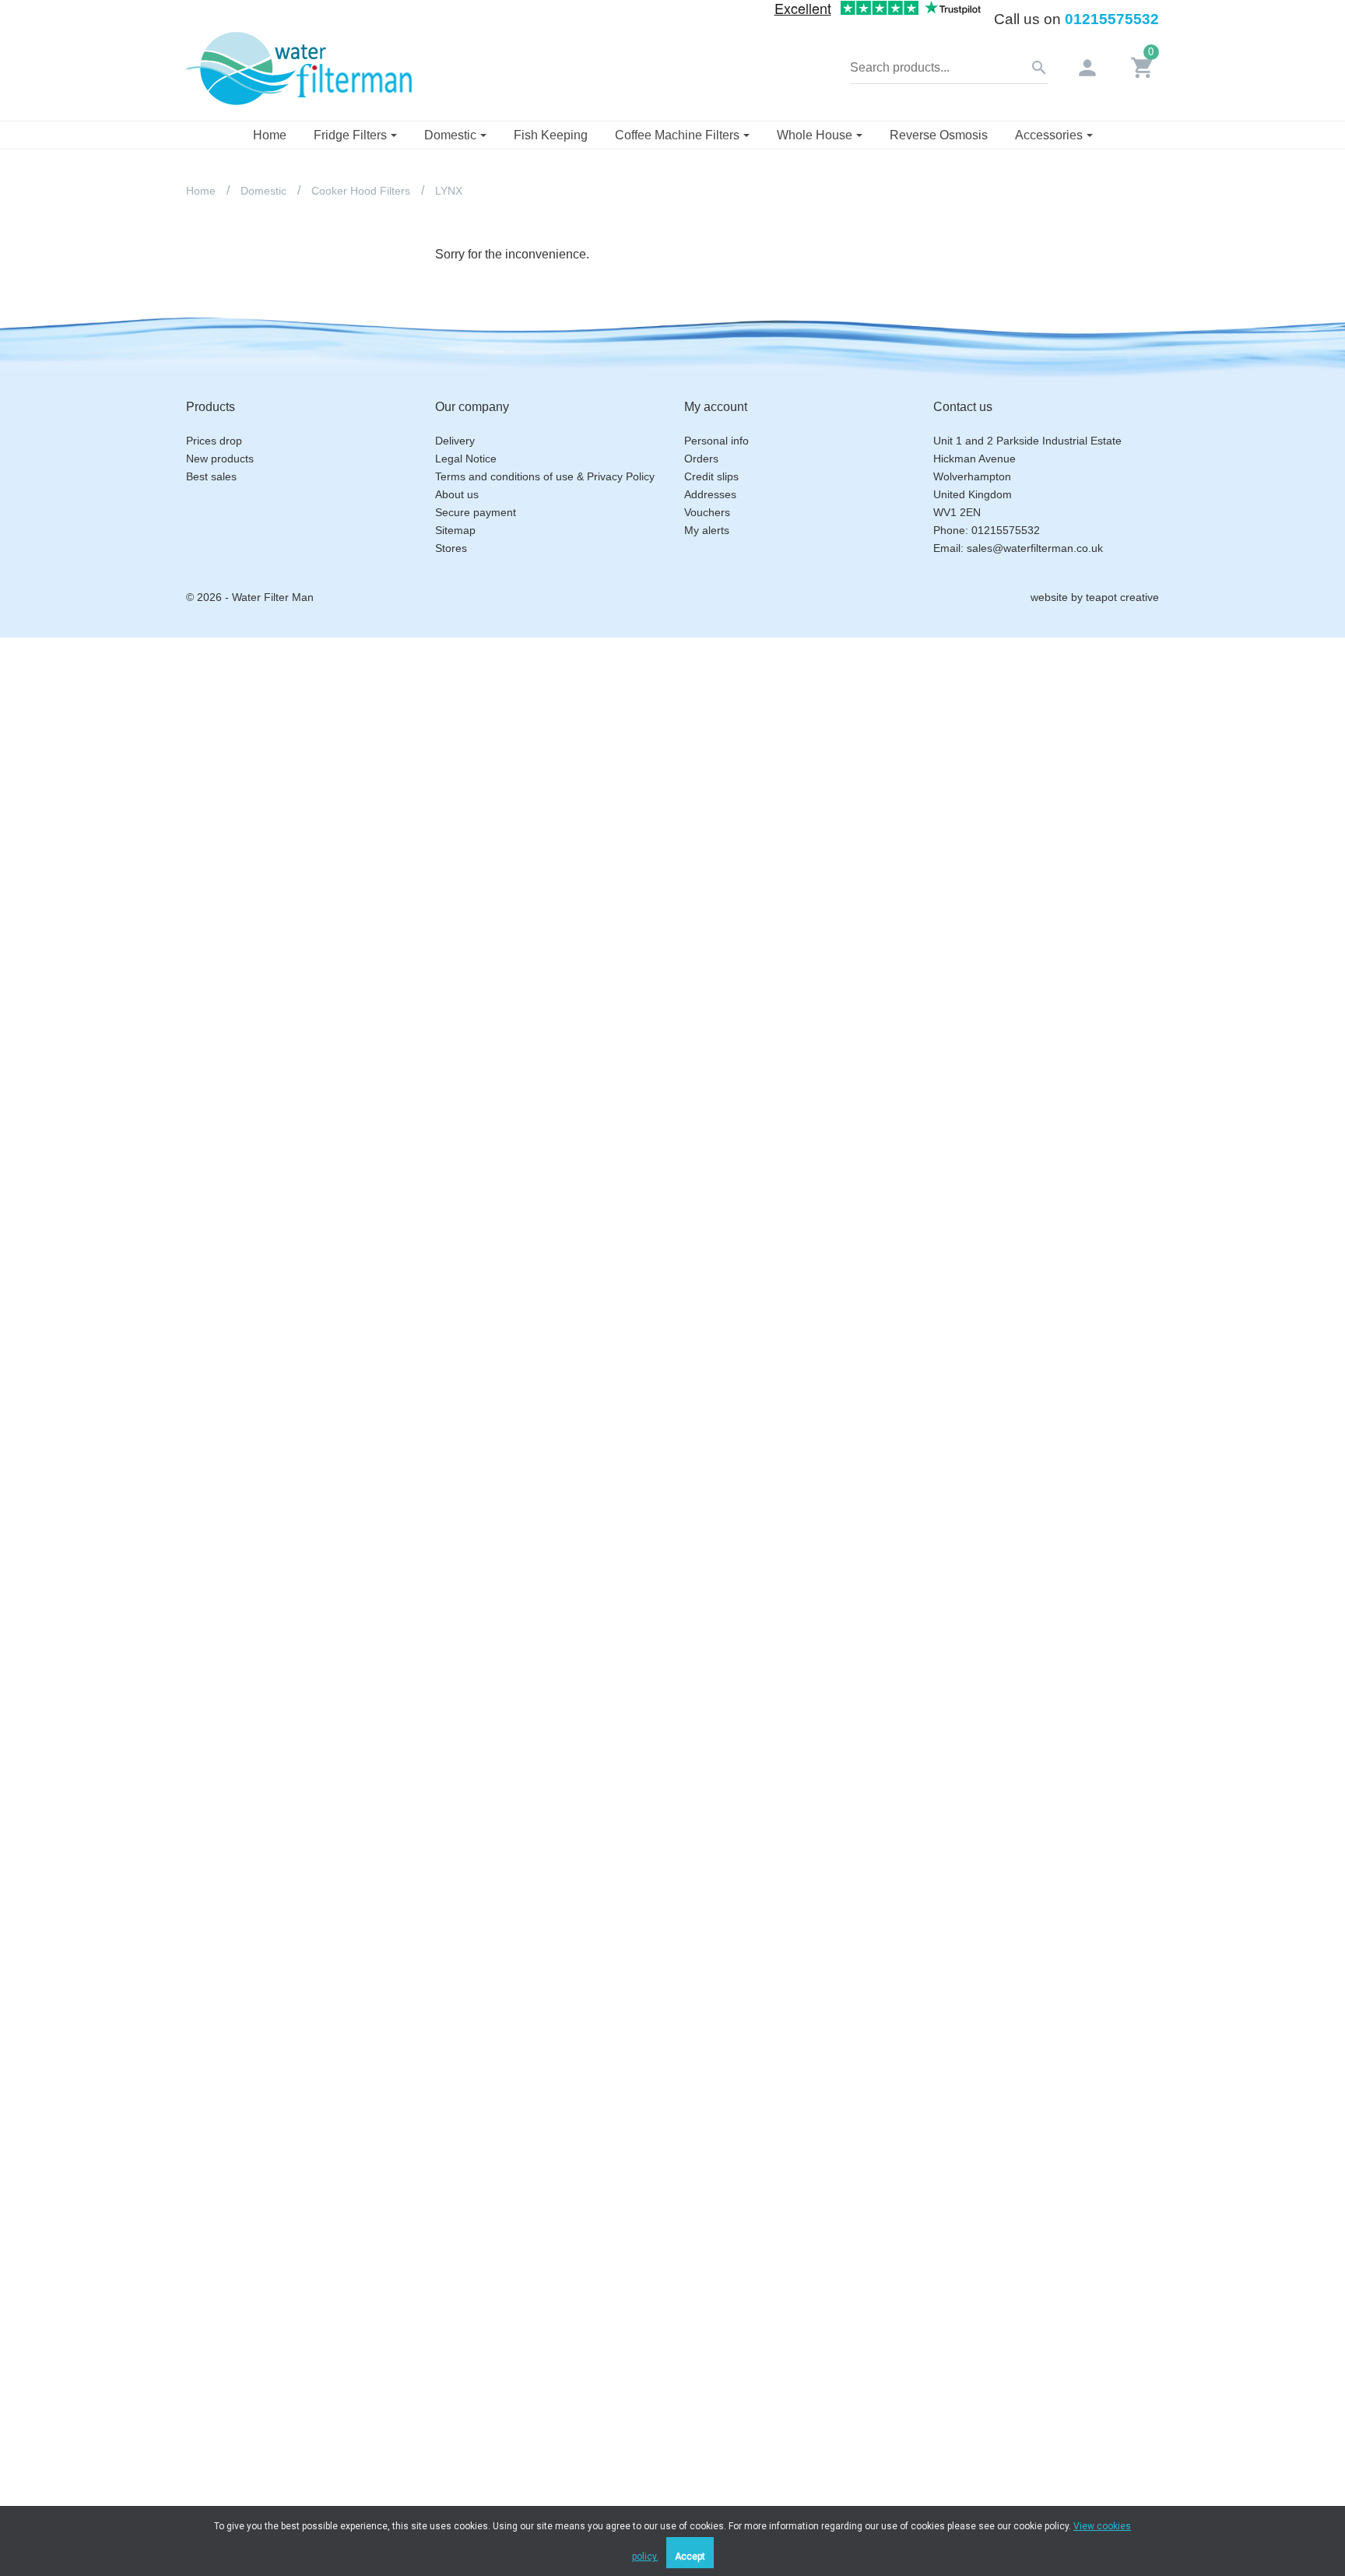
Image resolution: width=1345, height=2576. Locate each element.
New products (220, 459)
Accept (690, 2557)
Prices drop (214, 441)
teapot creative (1122, 597)
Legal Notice (466, 459)
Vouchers (707, 512)
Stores (451, 548)
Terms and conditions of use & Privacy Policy (545, 476)
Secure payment (476, 512)
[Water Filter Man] (299, 67)
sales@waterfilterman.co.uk (1035, 548)
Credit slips (711, 476)
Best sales (211, 476)
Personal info (716, 441)
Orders (701, 459)
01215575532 (1112, 19)
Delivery (455, 441)
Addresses (710, 494)
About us (457, 494)
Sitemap (455, 530)
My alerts (707, 530)
